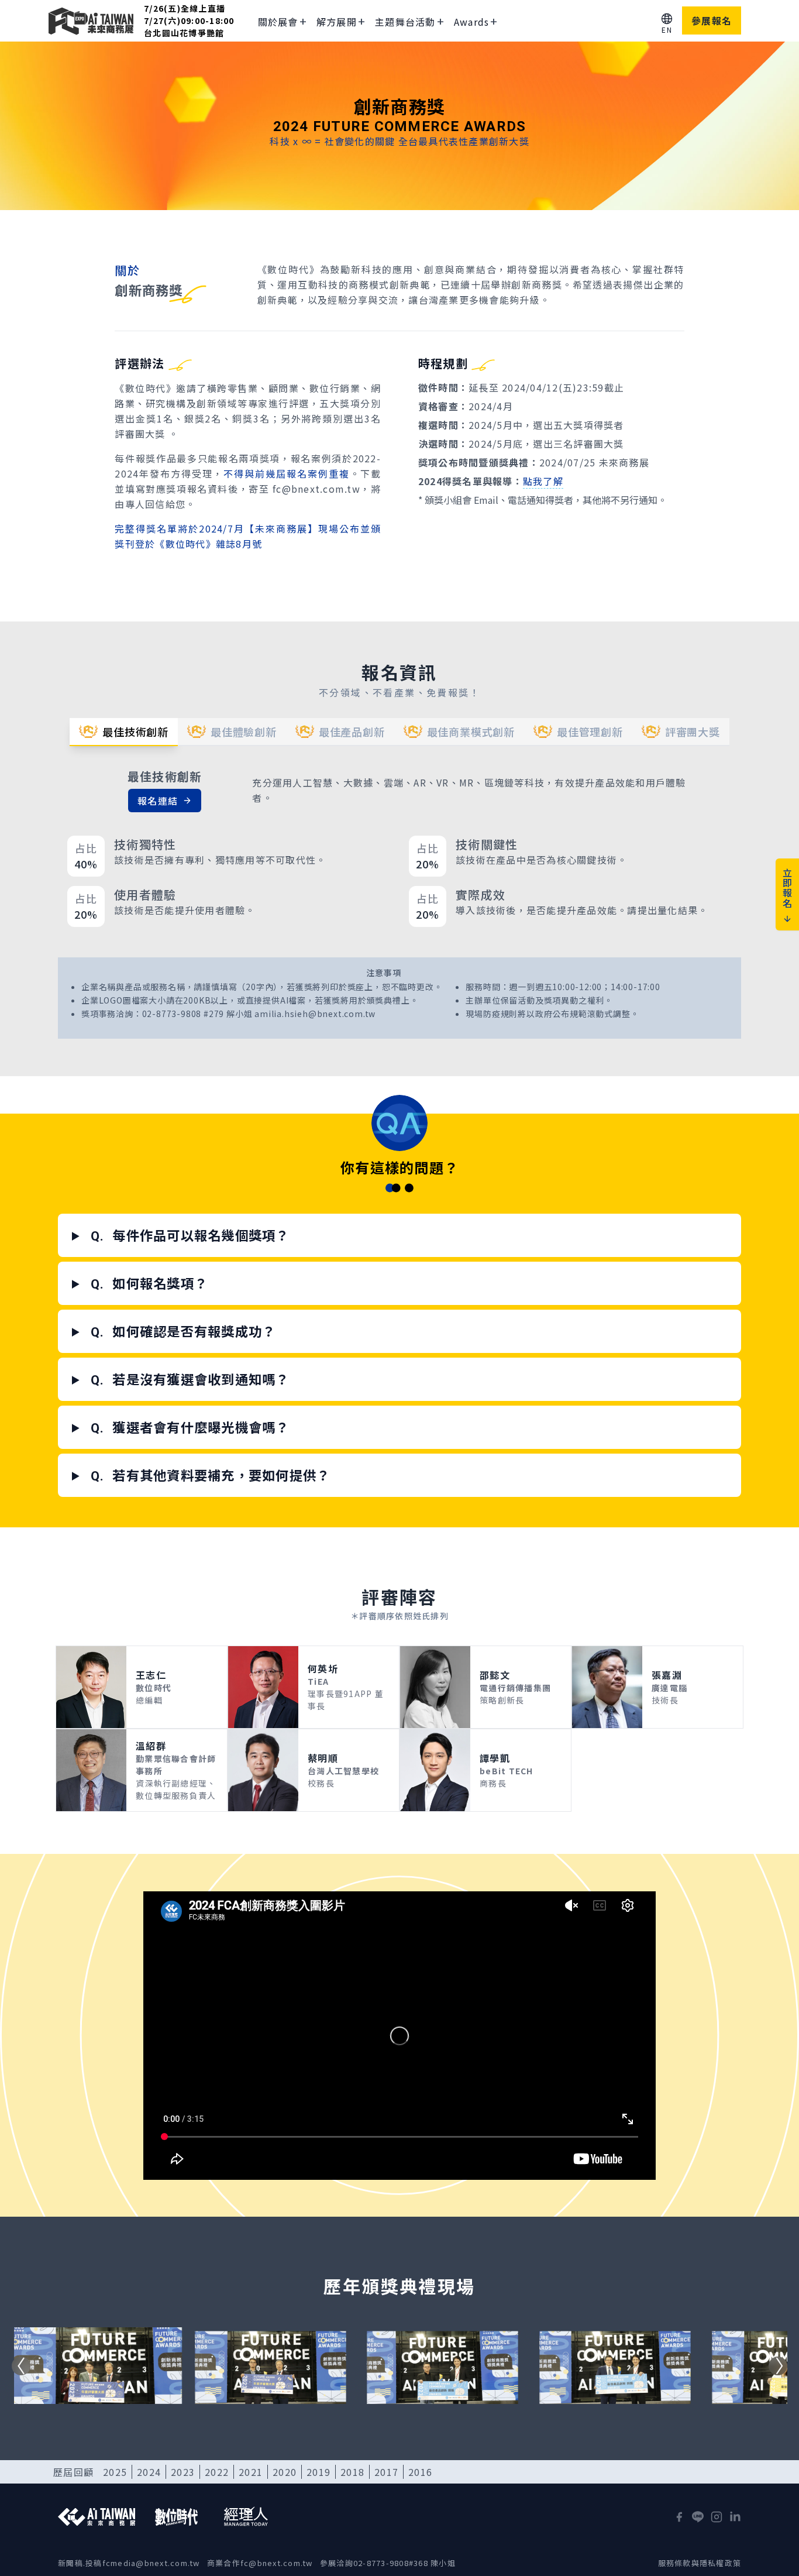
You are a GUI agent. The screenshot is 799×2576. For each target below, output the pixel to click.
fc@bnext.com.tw (277, 2563)
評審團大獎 (693, 731)
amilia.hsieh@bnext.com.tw (315, 1014)
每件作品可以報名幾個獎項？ (190, 1235)
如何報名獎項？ (149, 1283)
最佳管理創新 (590, 731)
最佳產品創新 (352, 731)
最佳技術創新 (135, 731)
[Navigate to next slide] (778, 2366)
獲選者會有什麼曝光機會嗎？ (190, 1427)
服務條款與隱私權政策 (700, 2563)
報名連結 (158, 801)
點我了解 (543, 481)
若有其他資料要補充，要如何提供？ (211, 1475)
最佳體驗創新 (244, 731)
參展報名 (712, 20)
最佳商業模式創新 (471, 731)
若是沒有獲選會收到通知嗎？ (190, 1379)
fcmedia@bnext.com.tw (151, 2563)
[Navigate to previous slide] (21, 2366)
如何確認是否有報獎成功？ (183, 1331)
